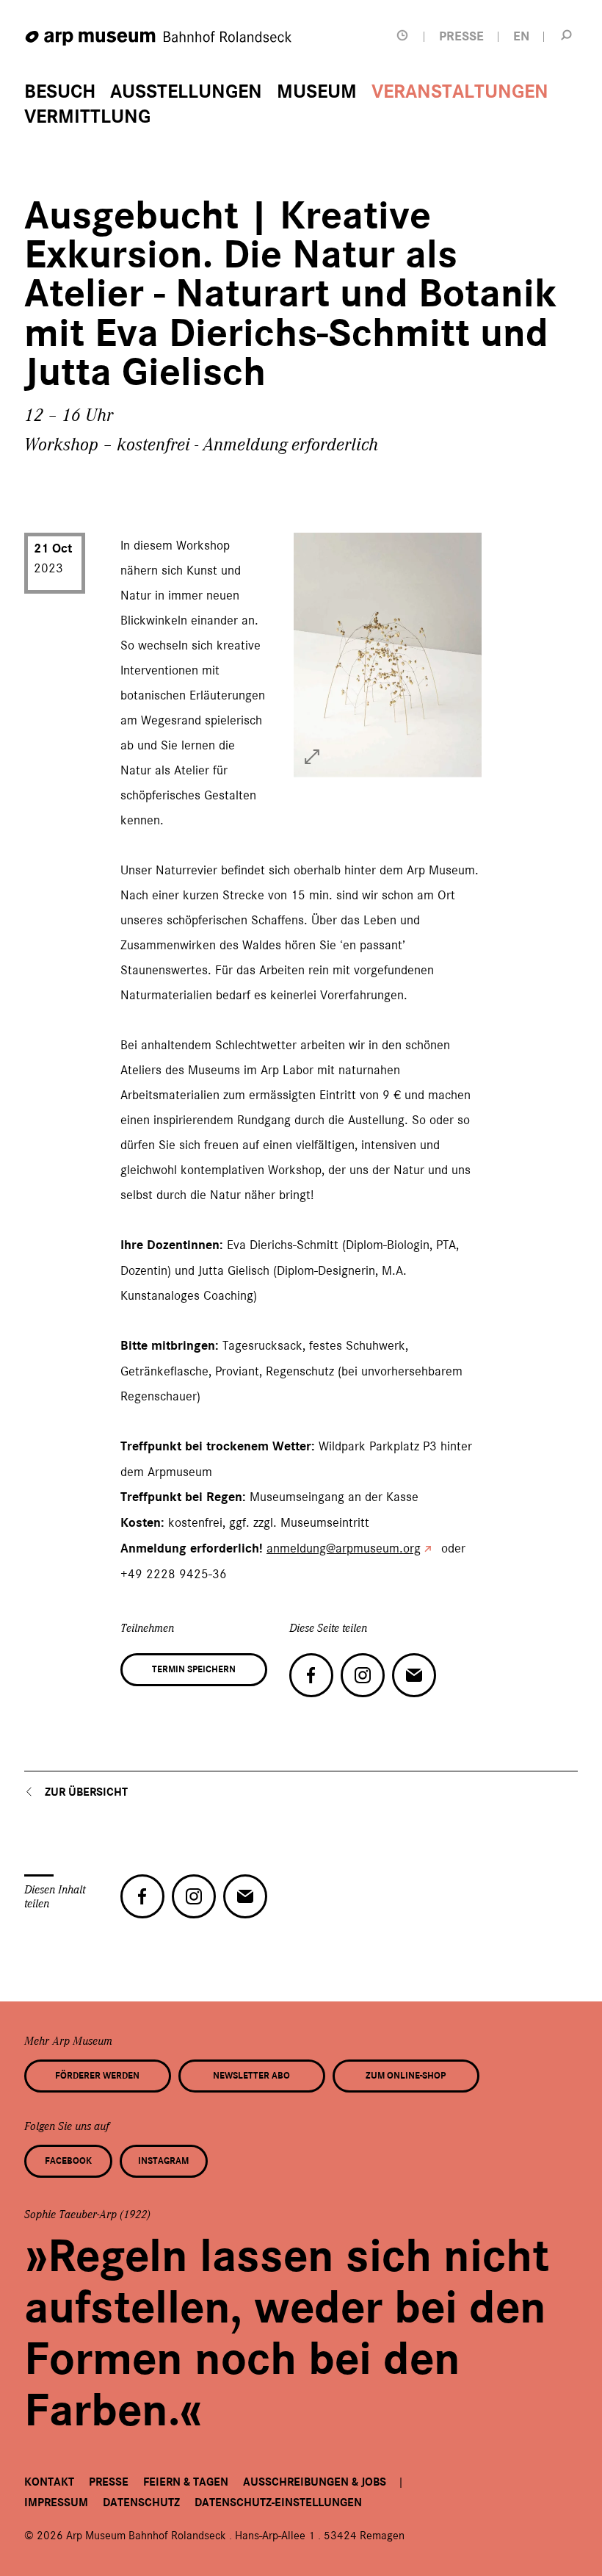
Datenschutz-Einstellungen (278, 2503)
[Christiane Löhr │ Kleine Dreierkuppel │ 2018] (312, 757)
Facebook (68, 2161)
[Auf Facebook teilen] (311, 1675)
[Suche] (566, 35)
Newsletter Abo (251, 2076)
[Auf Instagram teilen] (363, 1675)
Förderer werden (97, 2076)
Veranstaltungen (460, 92)
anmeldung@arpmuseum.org (344, 1548)
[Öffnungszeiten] (402, 36)
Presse (109, 2482)
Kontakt (49, 2482)
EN (521, 36)
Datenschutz (141, 2503)
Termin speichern (194, 1669)
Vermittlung (87, 117)
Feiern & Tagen (186, 2482)
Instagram (163, 2161)
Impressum (56, 2503)
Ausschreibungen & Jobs (315, 2482)
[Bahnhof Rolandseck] (159, 39)
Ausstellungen (186, 92)
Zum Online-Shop (406, 2076)
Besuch (60, 92)
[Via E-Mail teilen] (414, 1675)
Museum (317, 92)
